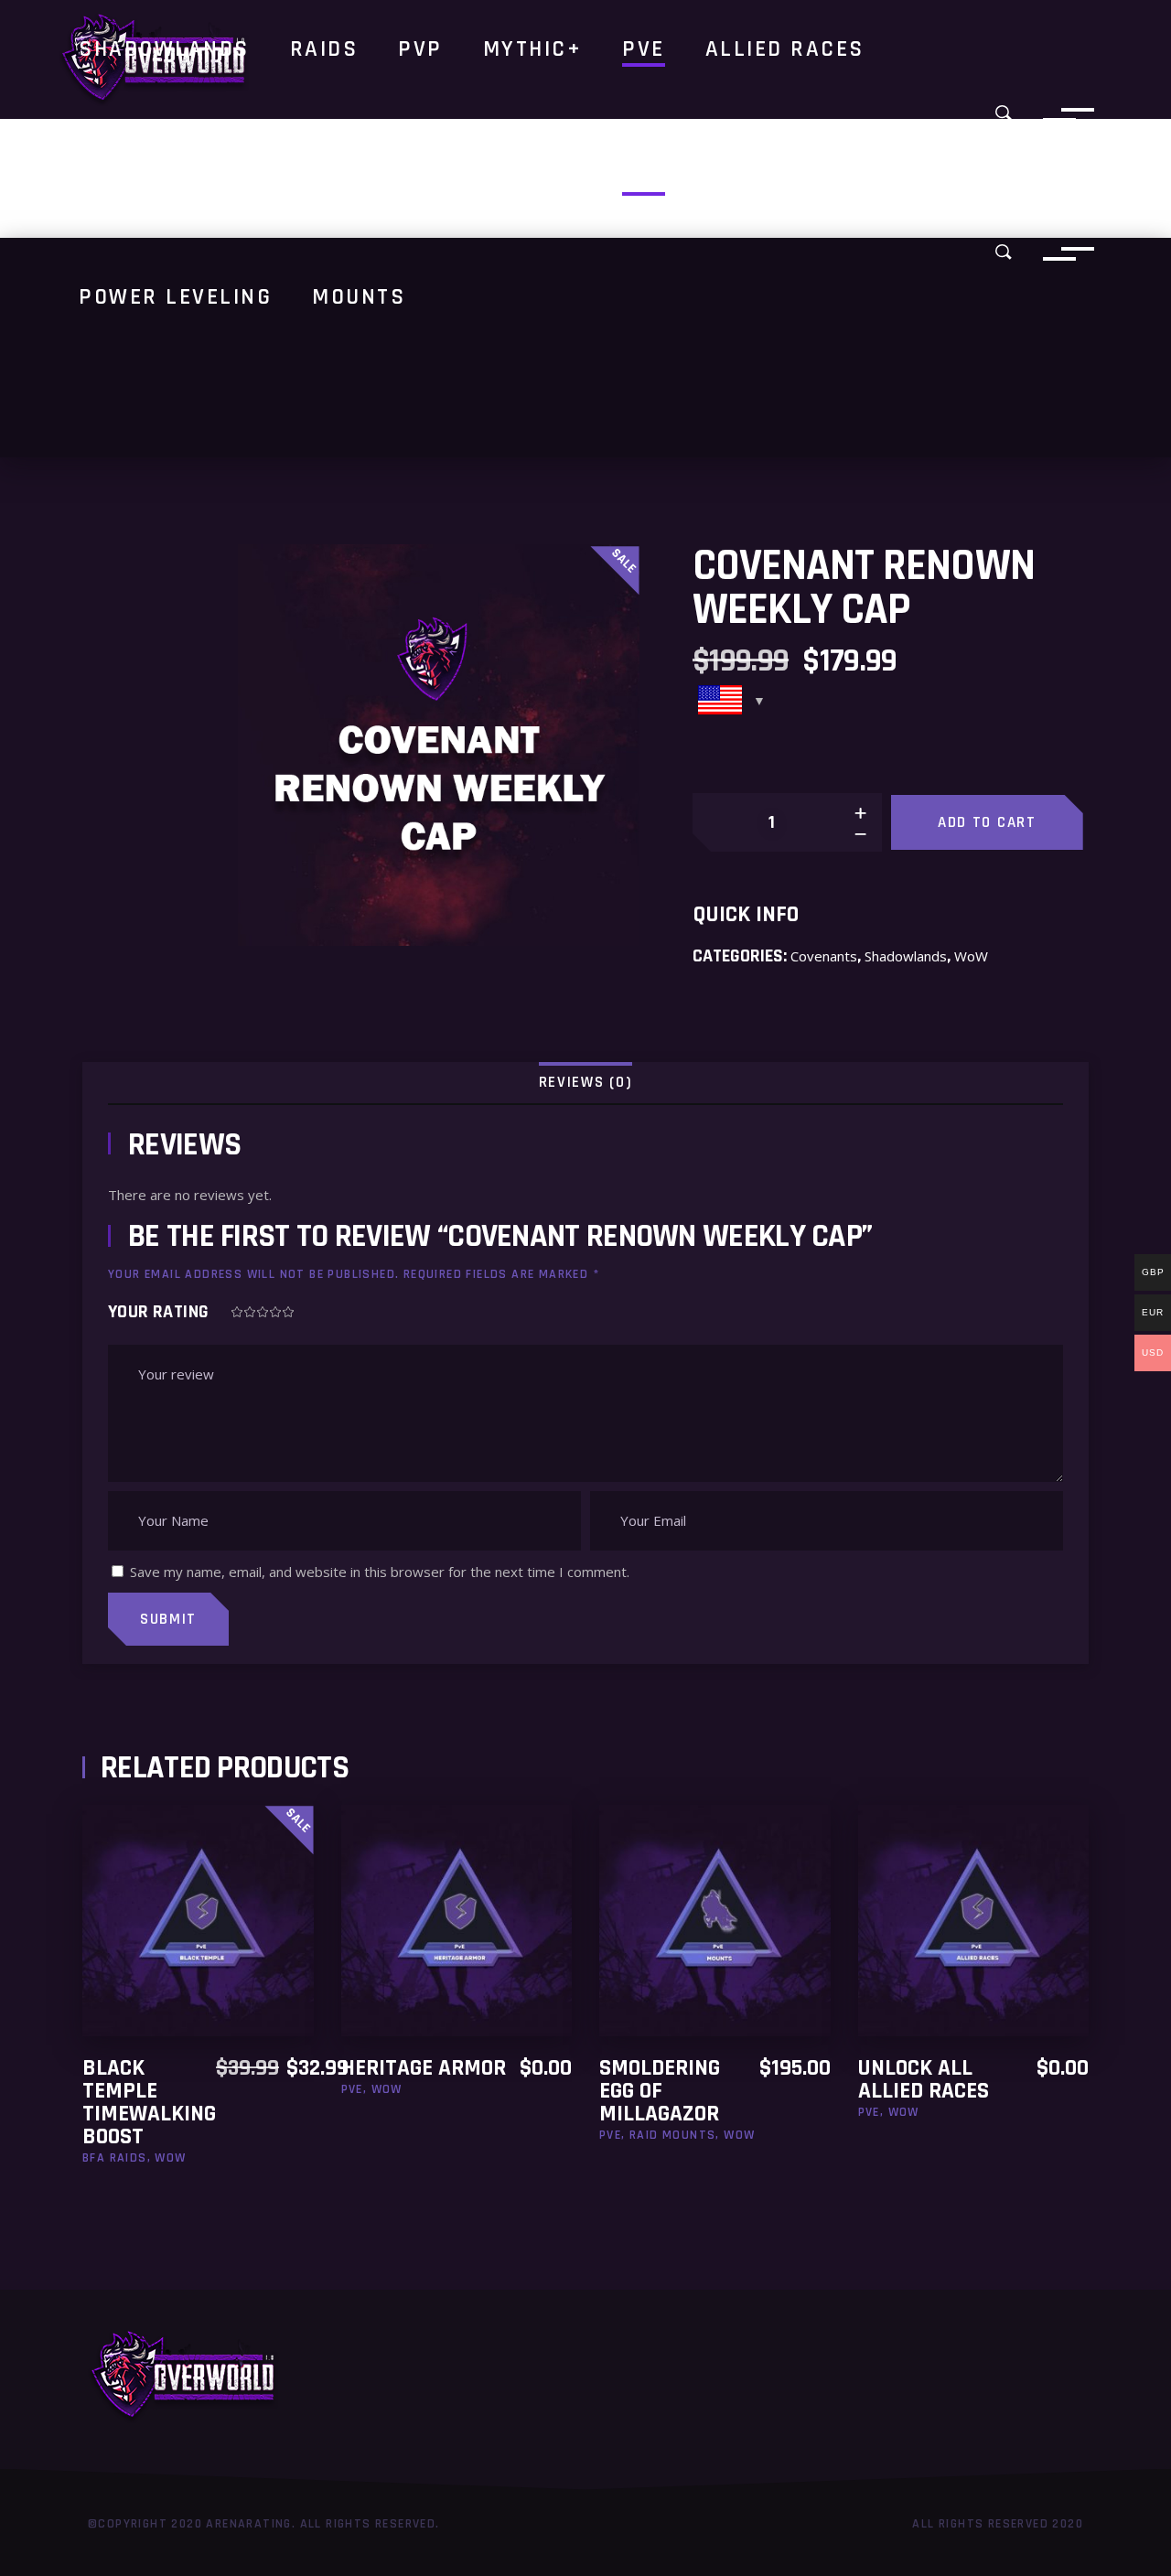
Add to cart (987, 822)
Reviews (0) (586, 1082)
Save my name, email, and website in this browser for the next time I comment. (380, 1572)
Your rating (158, 1312)
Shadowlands (906, 956)
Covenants (824, 956)
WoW (971, 956)
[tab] (586, 1083)
